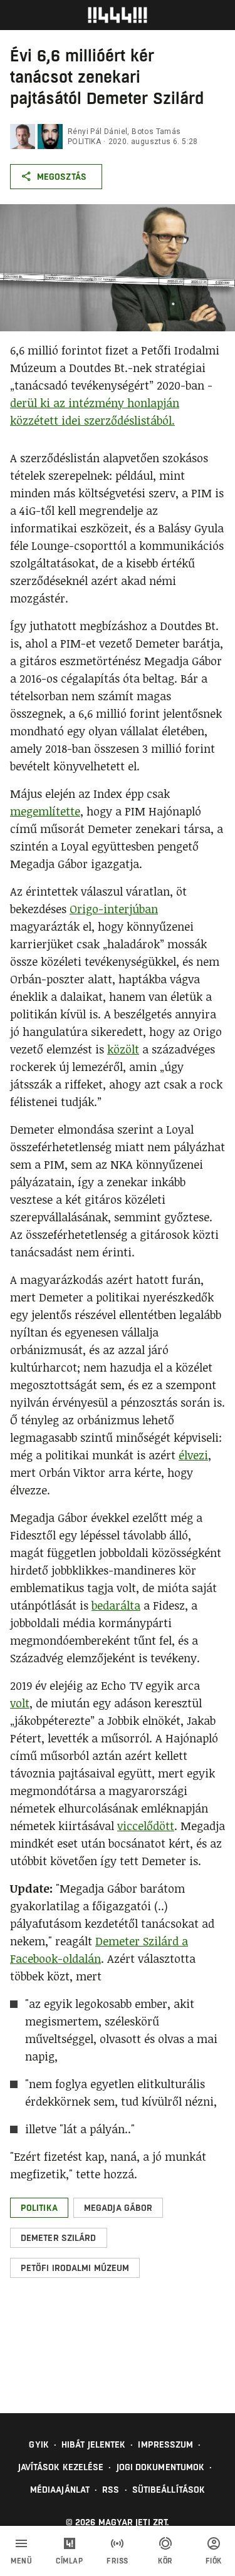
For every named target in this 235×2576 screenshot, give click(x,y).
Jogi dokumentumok (161, 2467)
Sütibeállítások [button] (169, 2490)
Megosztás (62, 177)
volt (20, 1703)
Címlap (69, 2561)
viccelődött (146, 1826)
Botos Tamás (156, 132)
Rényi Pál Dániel (97, 132)
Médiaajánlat (60, 2490)
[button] (39, 2208)
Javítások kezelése (61, 2467)
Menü (21, 2561)
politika (84, 142)
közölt (123, 1049)
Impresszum (165, 2444)
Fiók (214, 2561)
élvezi (193, 1455)
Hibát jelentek (93, 2444)
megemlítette (45, 811)
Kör (165, 2561)
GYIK (39, 2444)
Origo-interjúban (114, 909)
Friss (118, 2561)
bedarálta (116, 1605)
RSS (111, 2490)
